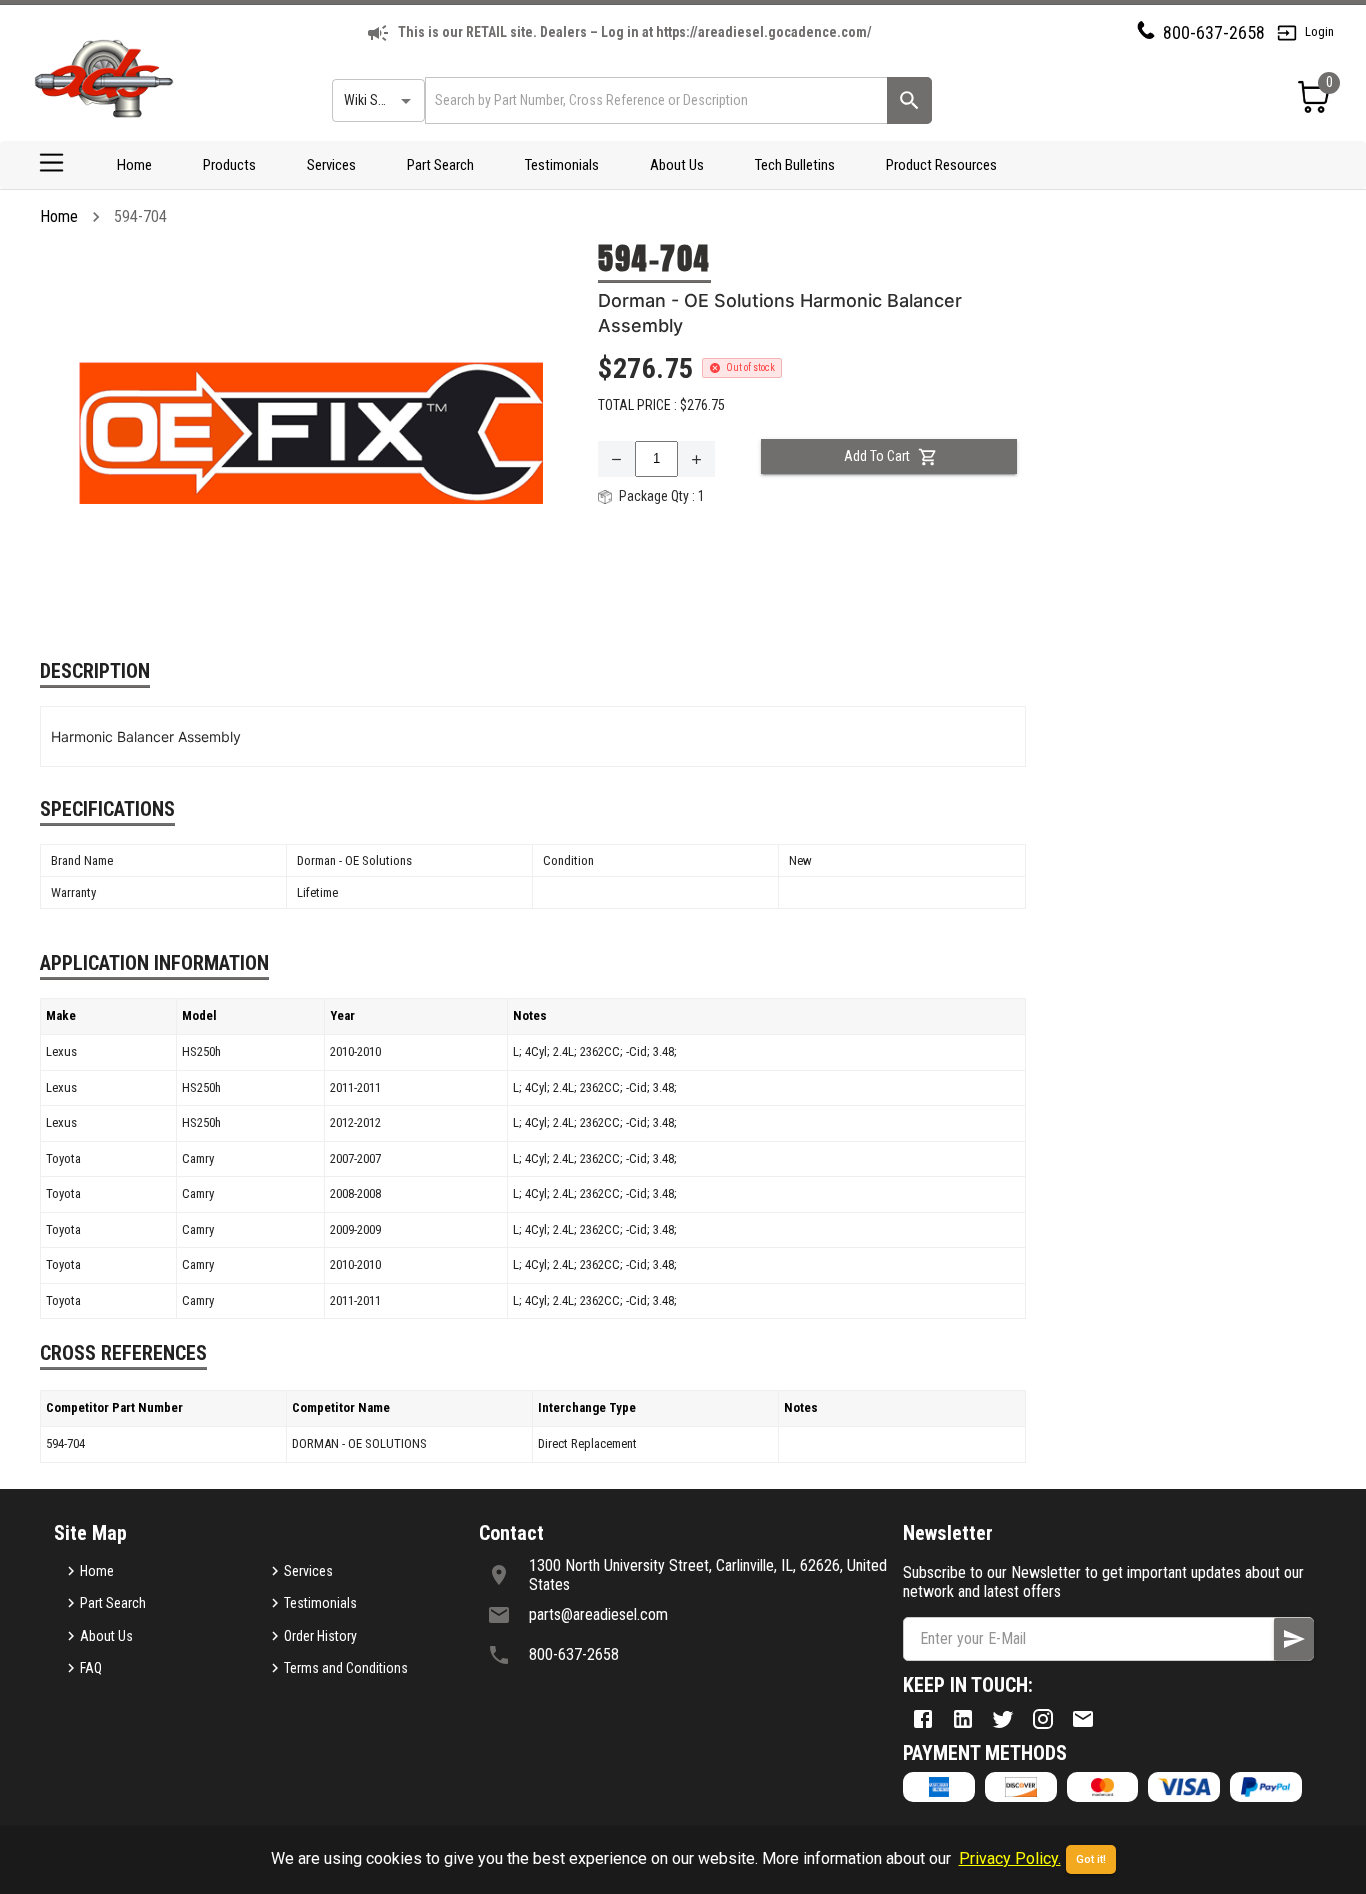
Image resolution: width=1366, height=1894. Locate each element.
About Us (677, 165)
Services (331, 165)
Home (134, 165)
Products (229, 165)
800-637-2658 (1214, 32)
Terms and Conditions (346, 1668)
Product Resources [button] (941, 165)
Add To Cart (877, 456)
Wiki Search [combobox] (377, 100)
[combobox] (654, 100)
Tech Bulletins (795, 165)
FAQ (91, 1668)
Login (1319, 31)
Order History (320, 1636)
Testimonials (562, 165)
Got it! (1091, 1859)
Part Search (440, 165)
